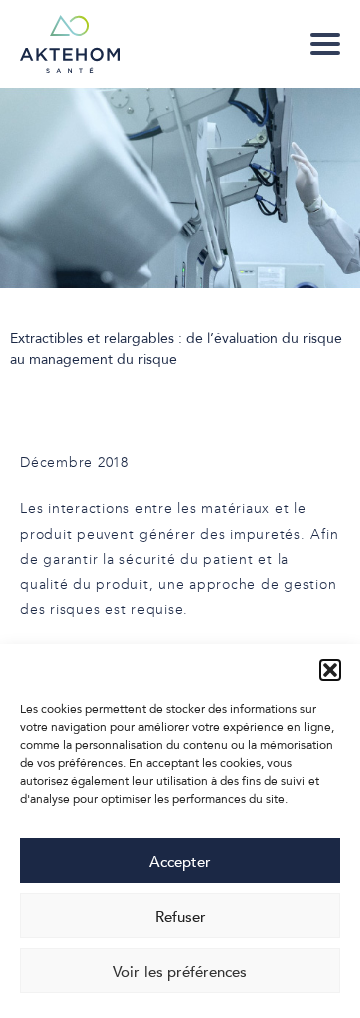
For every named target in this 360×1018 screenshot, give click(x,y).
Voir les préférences (180, 971)
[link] (325, 44)
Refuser (180, 916)
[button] (330, 670)
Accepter (180, 861)
